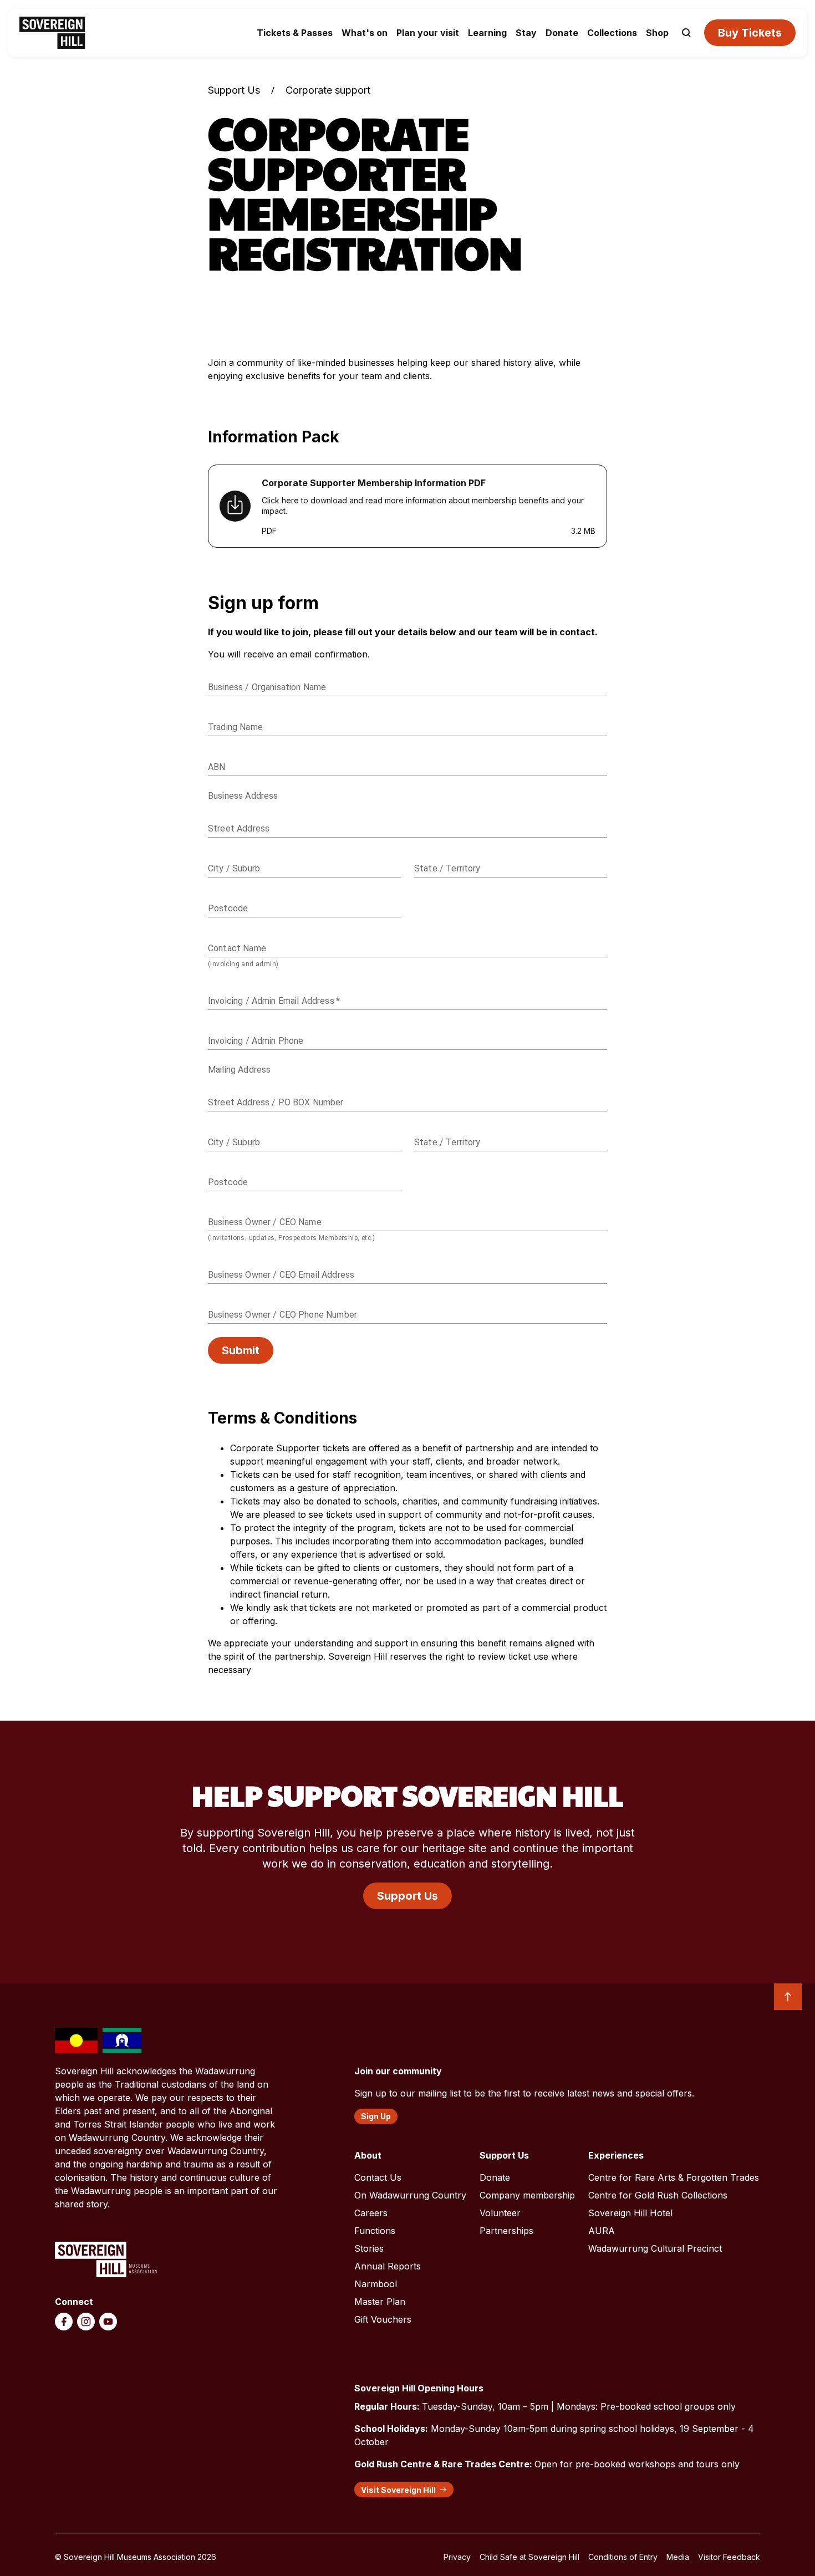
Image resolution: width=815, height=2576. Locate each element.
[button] (686, 33)
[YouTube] (108, 2322)
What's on (365, 33)
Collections (612, 33)
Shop (657, 33)
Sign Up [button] (376, 2116)
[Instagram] (86, 2322)
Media (678, 2557)
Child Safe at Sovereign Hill (529, 2557)
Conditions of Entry (623, 2557)
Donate (562, 33)
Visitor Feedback (729, 2557)
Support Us (234, 90)
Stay (526, 33)
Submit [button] (241, 1350)
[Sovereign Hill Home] (52, 33)
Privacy (457, 2557)
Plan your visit (428, 33)
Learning (487, 33)
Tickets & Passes (295, 33)
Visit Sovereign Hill (398, 2490)
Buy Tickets (750, 33)
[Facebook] (64, 2322)
